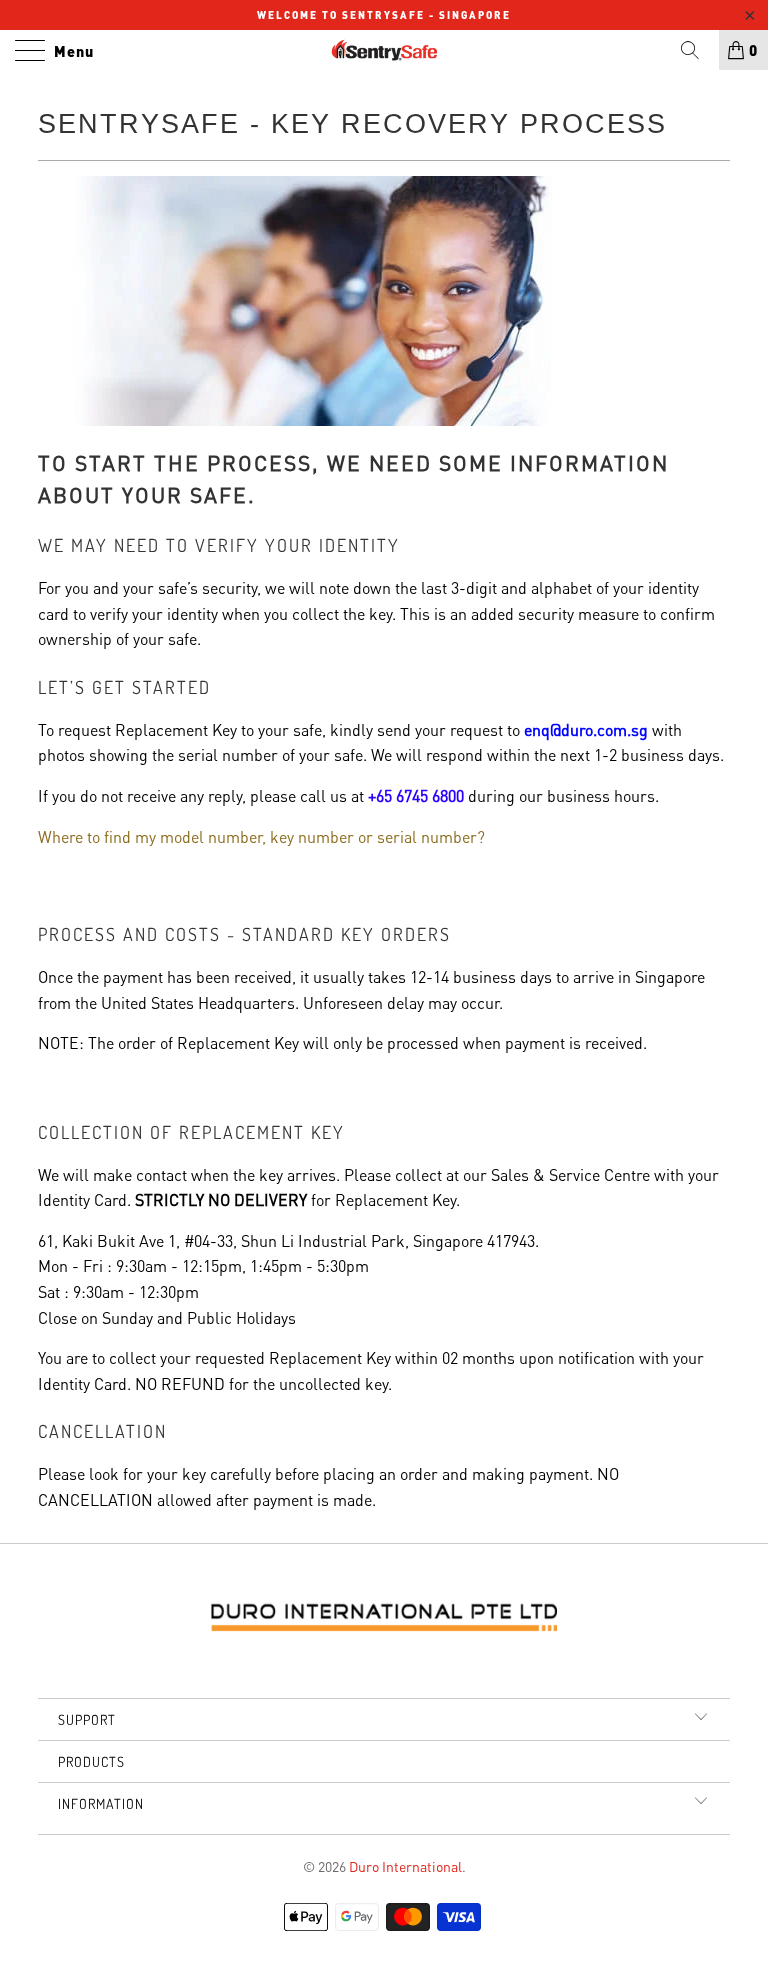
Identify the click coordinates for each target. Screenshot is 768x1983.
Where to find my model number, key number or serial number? (261, 836)
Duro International (405, 1866)
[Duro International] (384, 50)
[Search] (697, 50)
